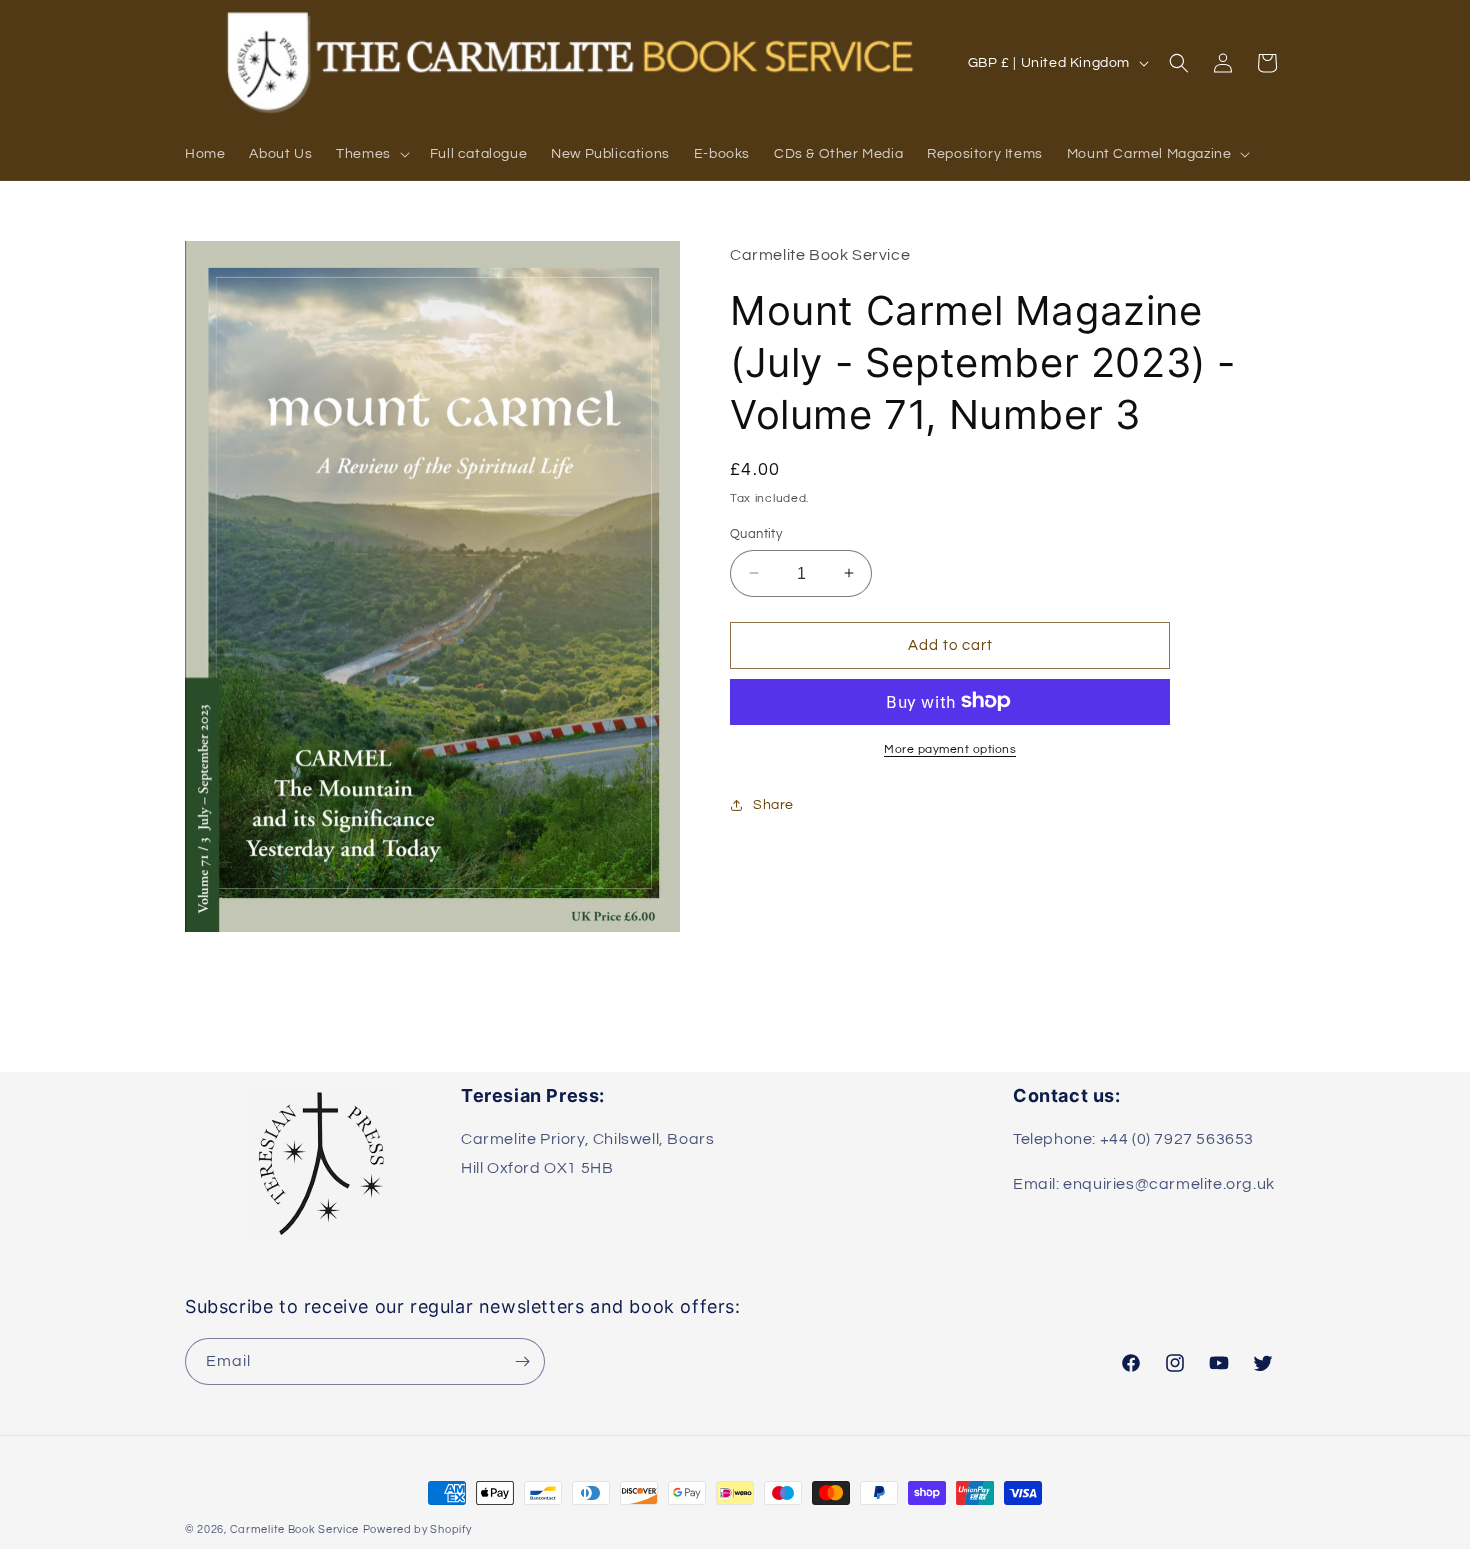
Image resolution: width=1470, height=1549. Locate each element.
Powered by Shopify (417, 1529)
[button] (371, 154)
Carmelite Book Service (294, 1529)
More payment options (950, 748)
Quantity (756, 533)
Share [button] (773, 805)
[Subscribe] (522, 1361)
